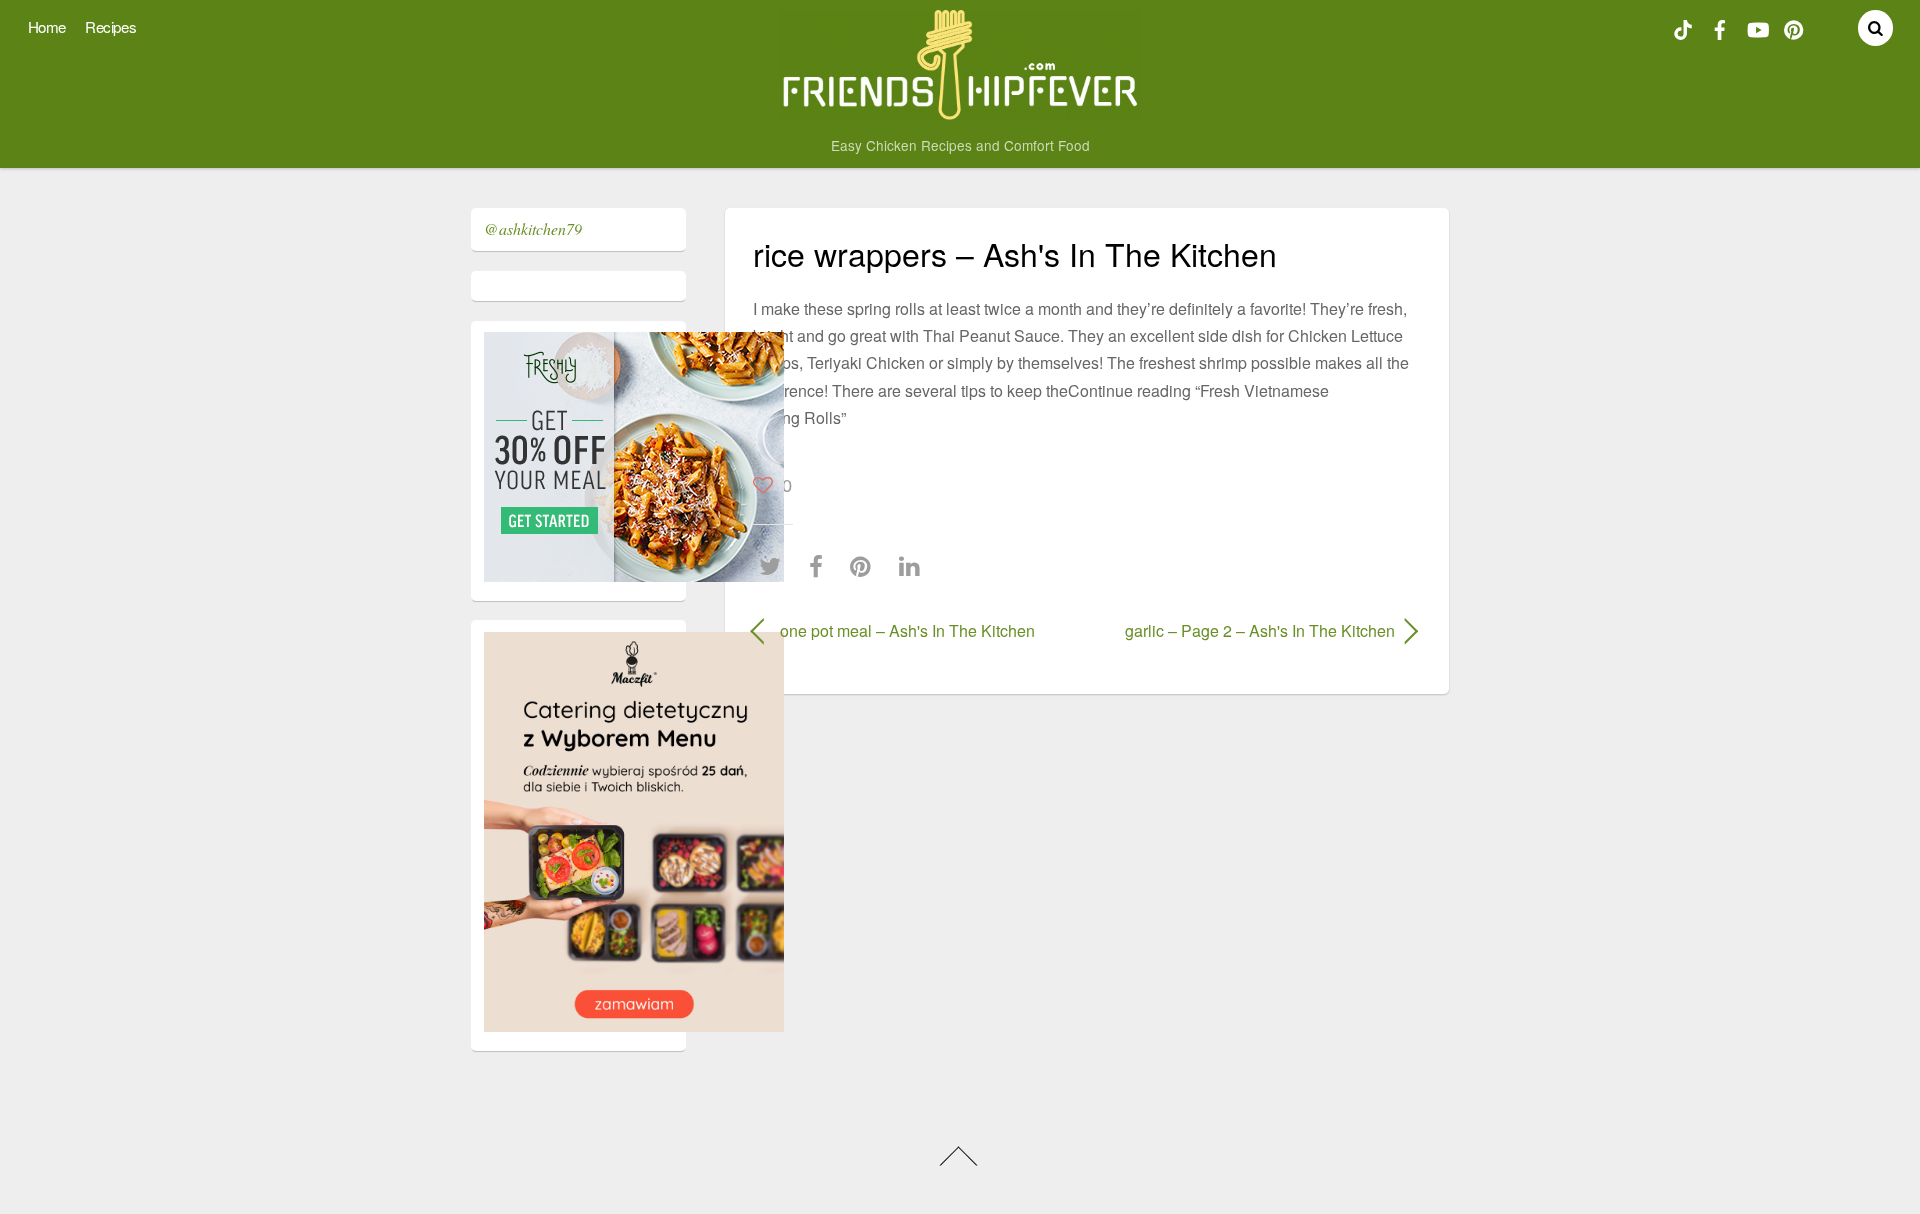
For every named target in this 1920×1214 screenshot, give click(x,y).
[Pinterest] (865, 566)
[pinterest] (1794, 27)
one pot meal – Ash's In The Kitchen (907, 630)
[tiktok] (1683, 27)
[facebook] (1720, 27)
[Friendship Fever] (960, 110)
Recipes (110, 26)
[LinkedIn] (914, 566)
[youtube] (1757, 27)
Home (47, 26)
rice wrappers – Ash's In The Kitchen (1015, 253)
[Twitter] (775, 566)
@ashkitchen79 (533, 228)
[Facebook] (821, 566)
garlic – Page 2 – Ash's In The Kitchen (1250, 630)
